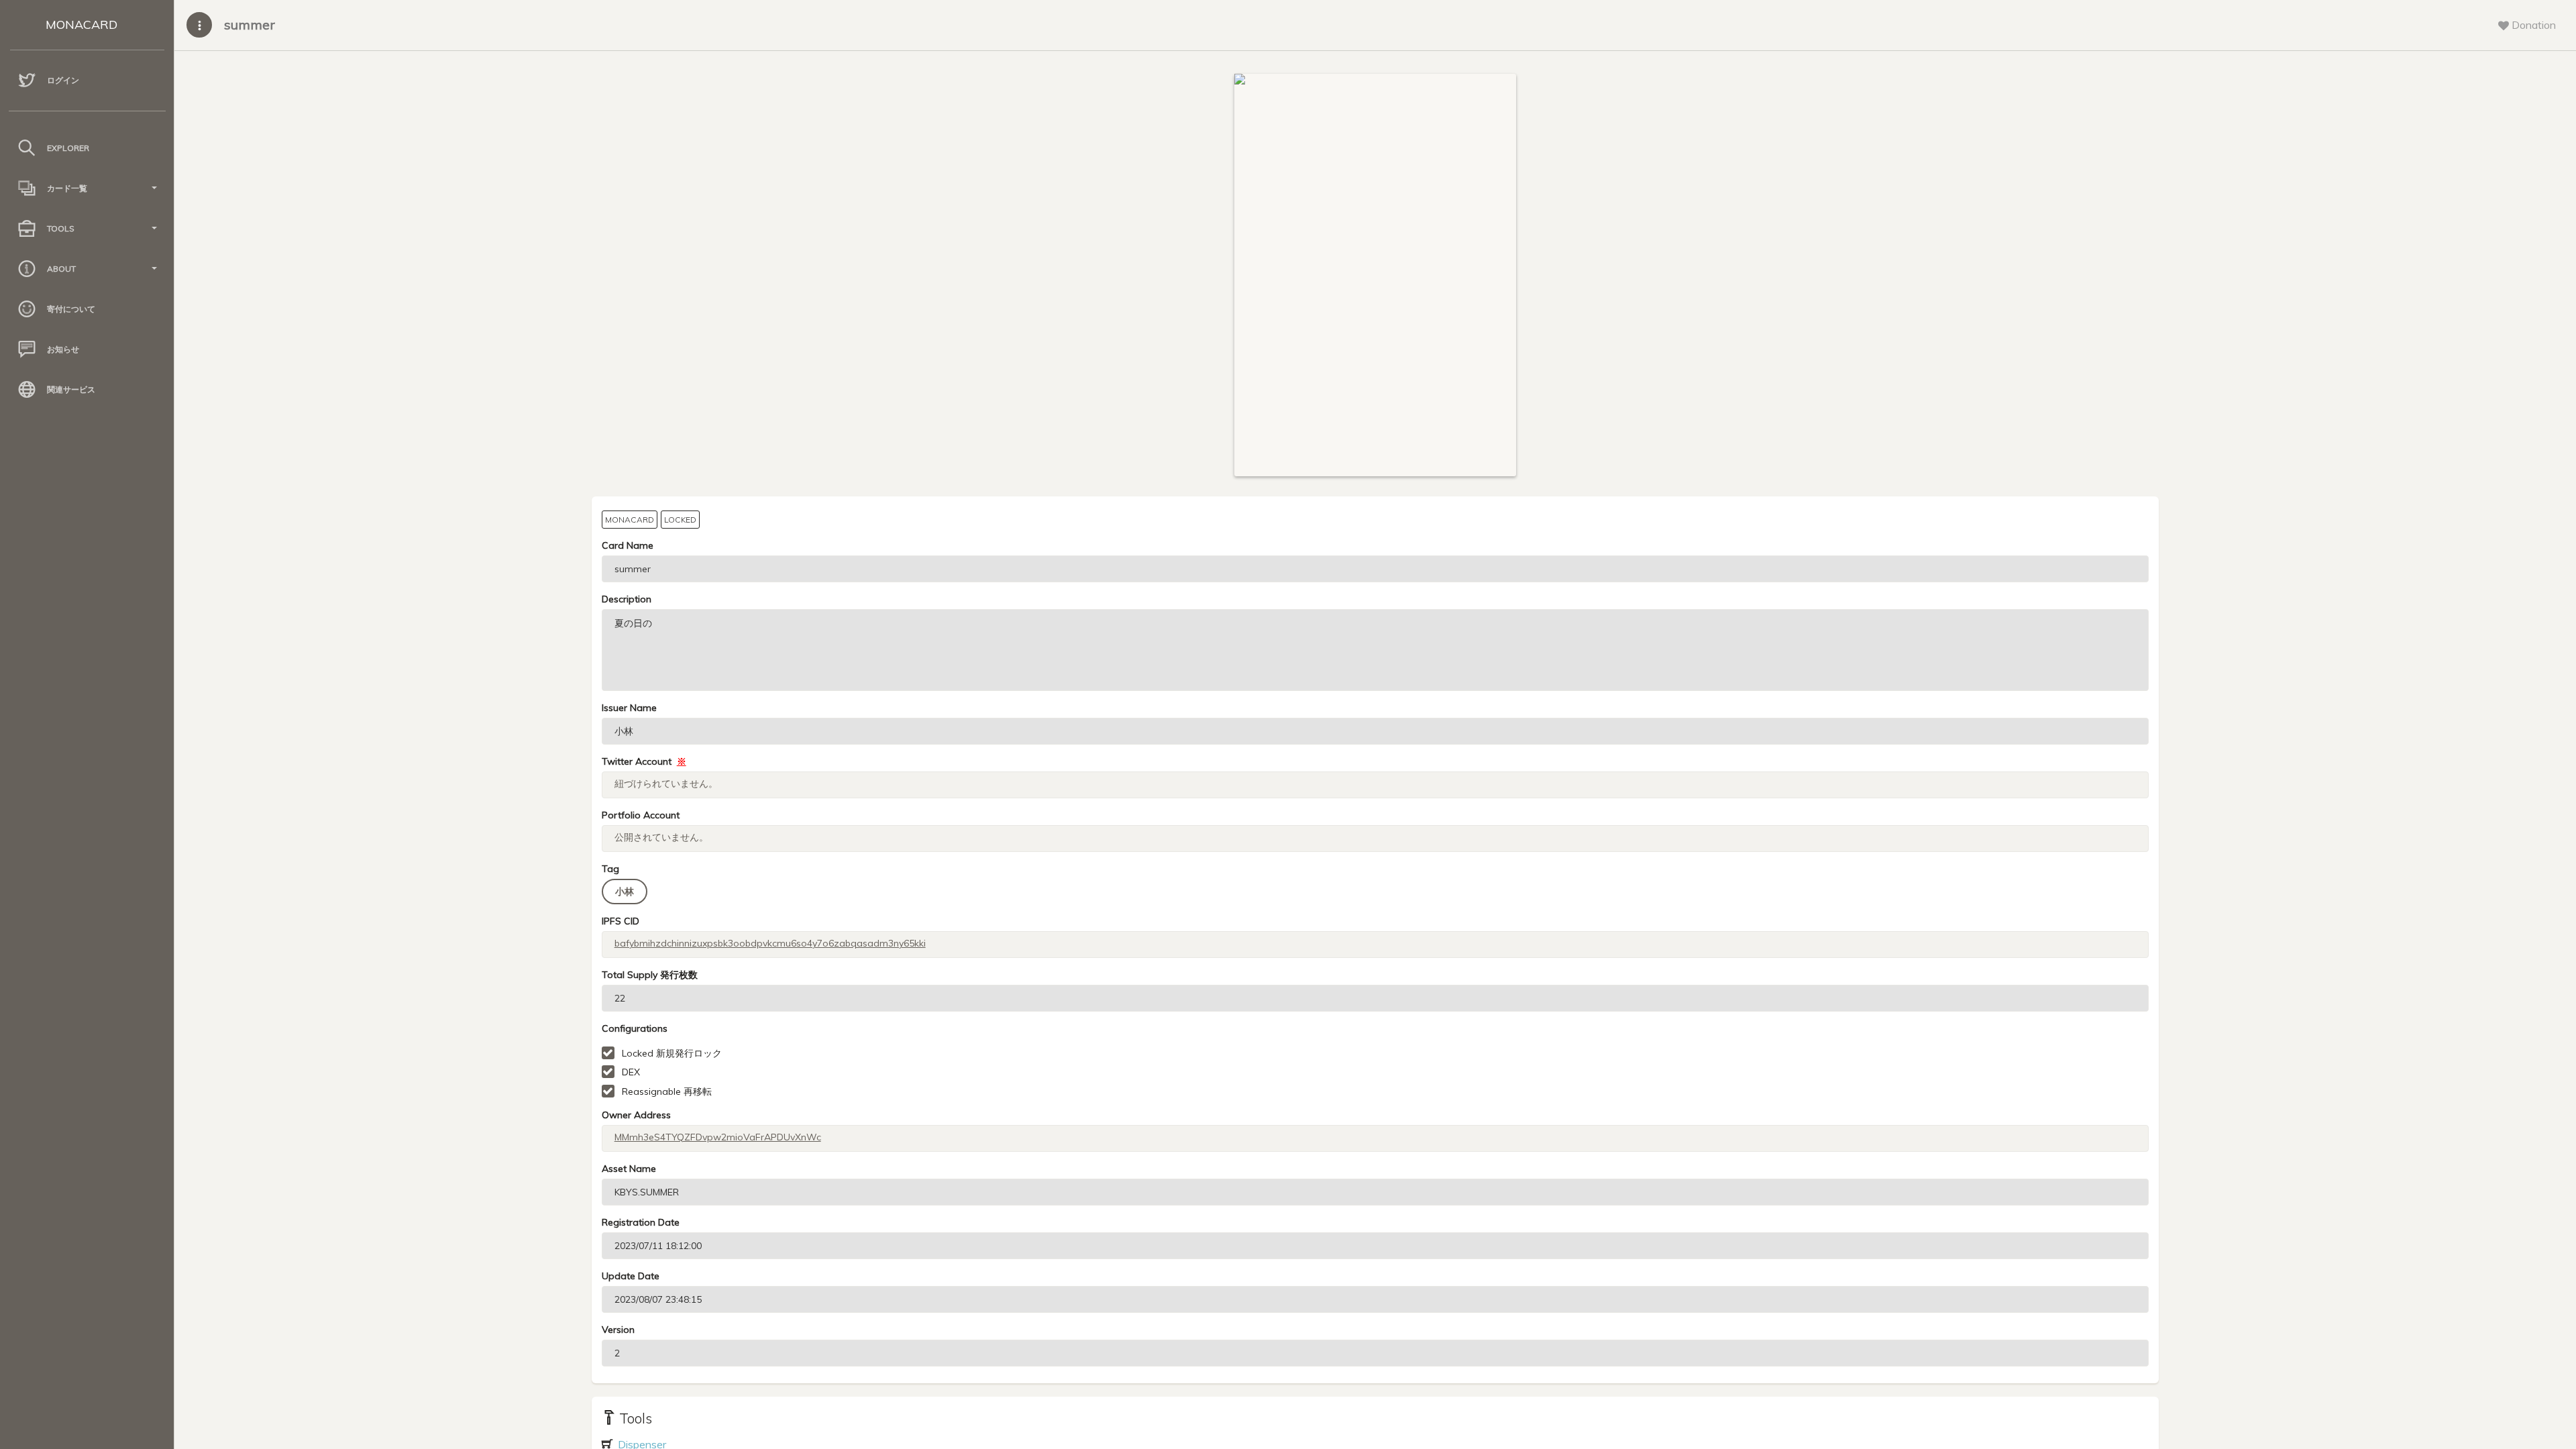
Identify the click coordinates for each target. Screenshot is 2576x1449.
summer (250, 24)
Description (627, 599)
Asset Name (629, 1169)
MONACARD (82, 24)
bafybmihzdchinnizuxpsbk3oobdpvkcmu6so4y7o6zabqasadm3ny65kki (770, 943)
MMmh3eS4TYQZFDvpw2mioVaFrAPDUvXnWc (718, 1137)
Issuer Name (629, 708)
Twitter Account (644, 761)
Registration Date (641, 1222)
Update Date (631, 1276)
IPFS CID (621, 921)
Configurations (635, 1028)
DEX (631, 1072)
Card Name (628, 545)
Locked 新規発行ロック (672, 1053)
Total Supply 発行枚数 (650, 975)
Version (618, 1330)
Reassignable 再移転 (667, 1091)
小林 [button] (625, 892)
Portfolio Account (641, 815)
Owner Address (636, 1115)
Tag (610, 869)
